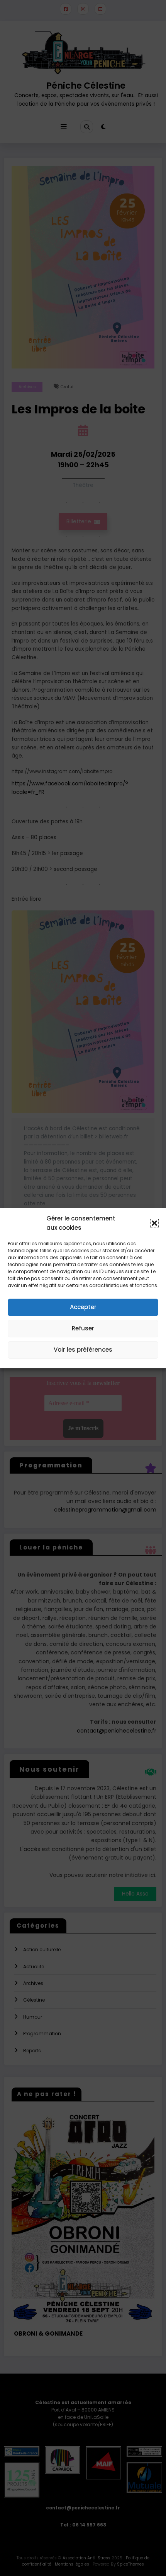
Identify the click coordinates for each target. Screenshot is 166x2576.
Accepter (83, 1307)
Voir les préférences (83, 1350)
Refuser (83, 1328)
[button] (154, 1223)
